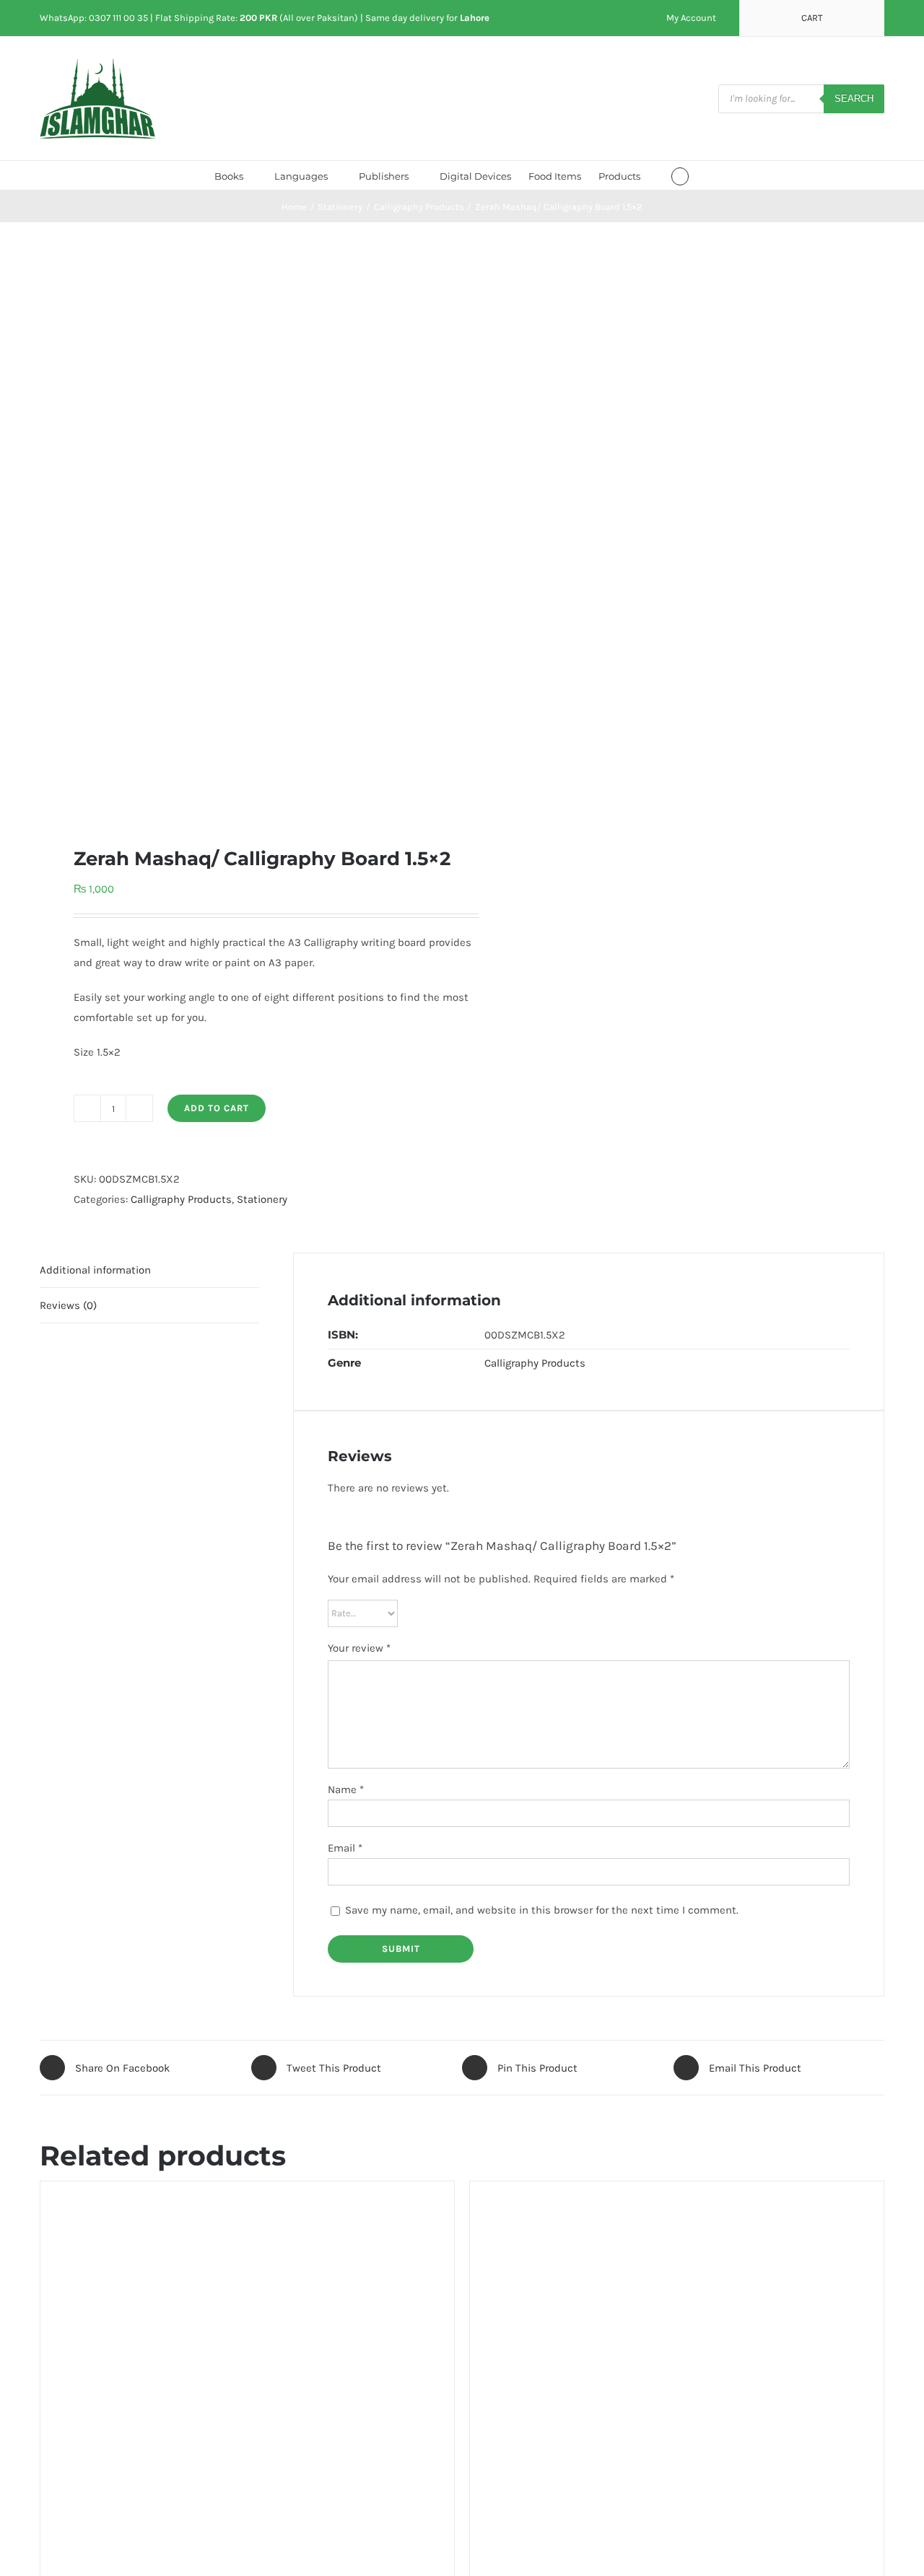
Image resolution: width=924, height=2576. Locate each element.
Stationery (262, 1199)
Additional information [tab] (95, 1270)
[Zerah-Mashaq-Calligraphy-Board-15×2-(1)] (243, 534)
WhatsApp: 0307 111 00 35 (94, 18)
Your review (359, 1648)
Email (345, 1848)
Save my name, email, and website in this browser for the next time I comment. (542, 1910)
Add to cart (217, 1108)
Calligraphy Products (181, 1199)
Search (854, 98)
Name (346, 1789)
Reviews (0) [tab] (68, 1305)
